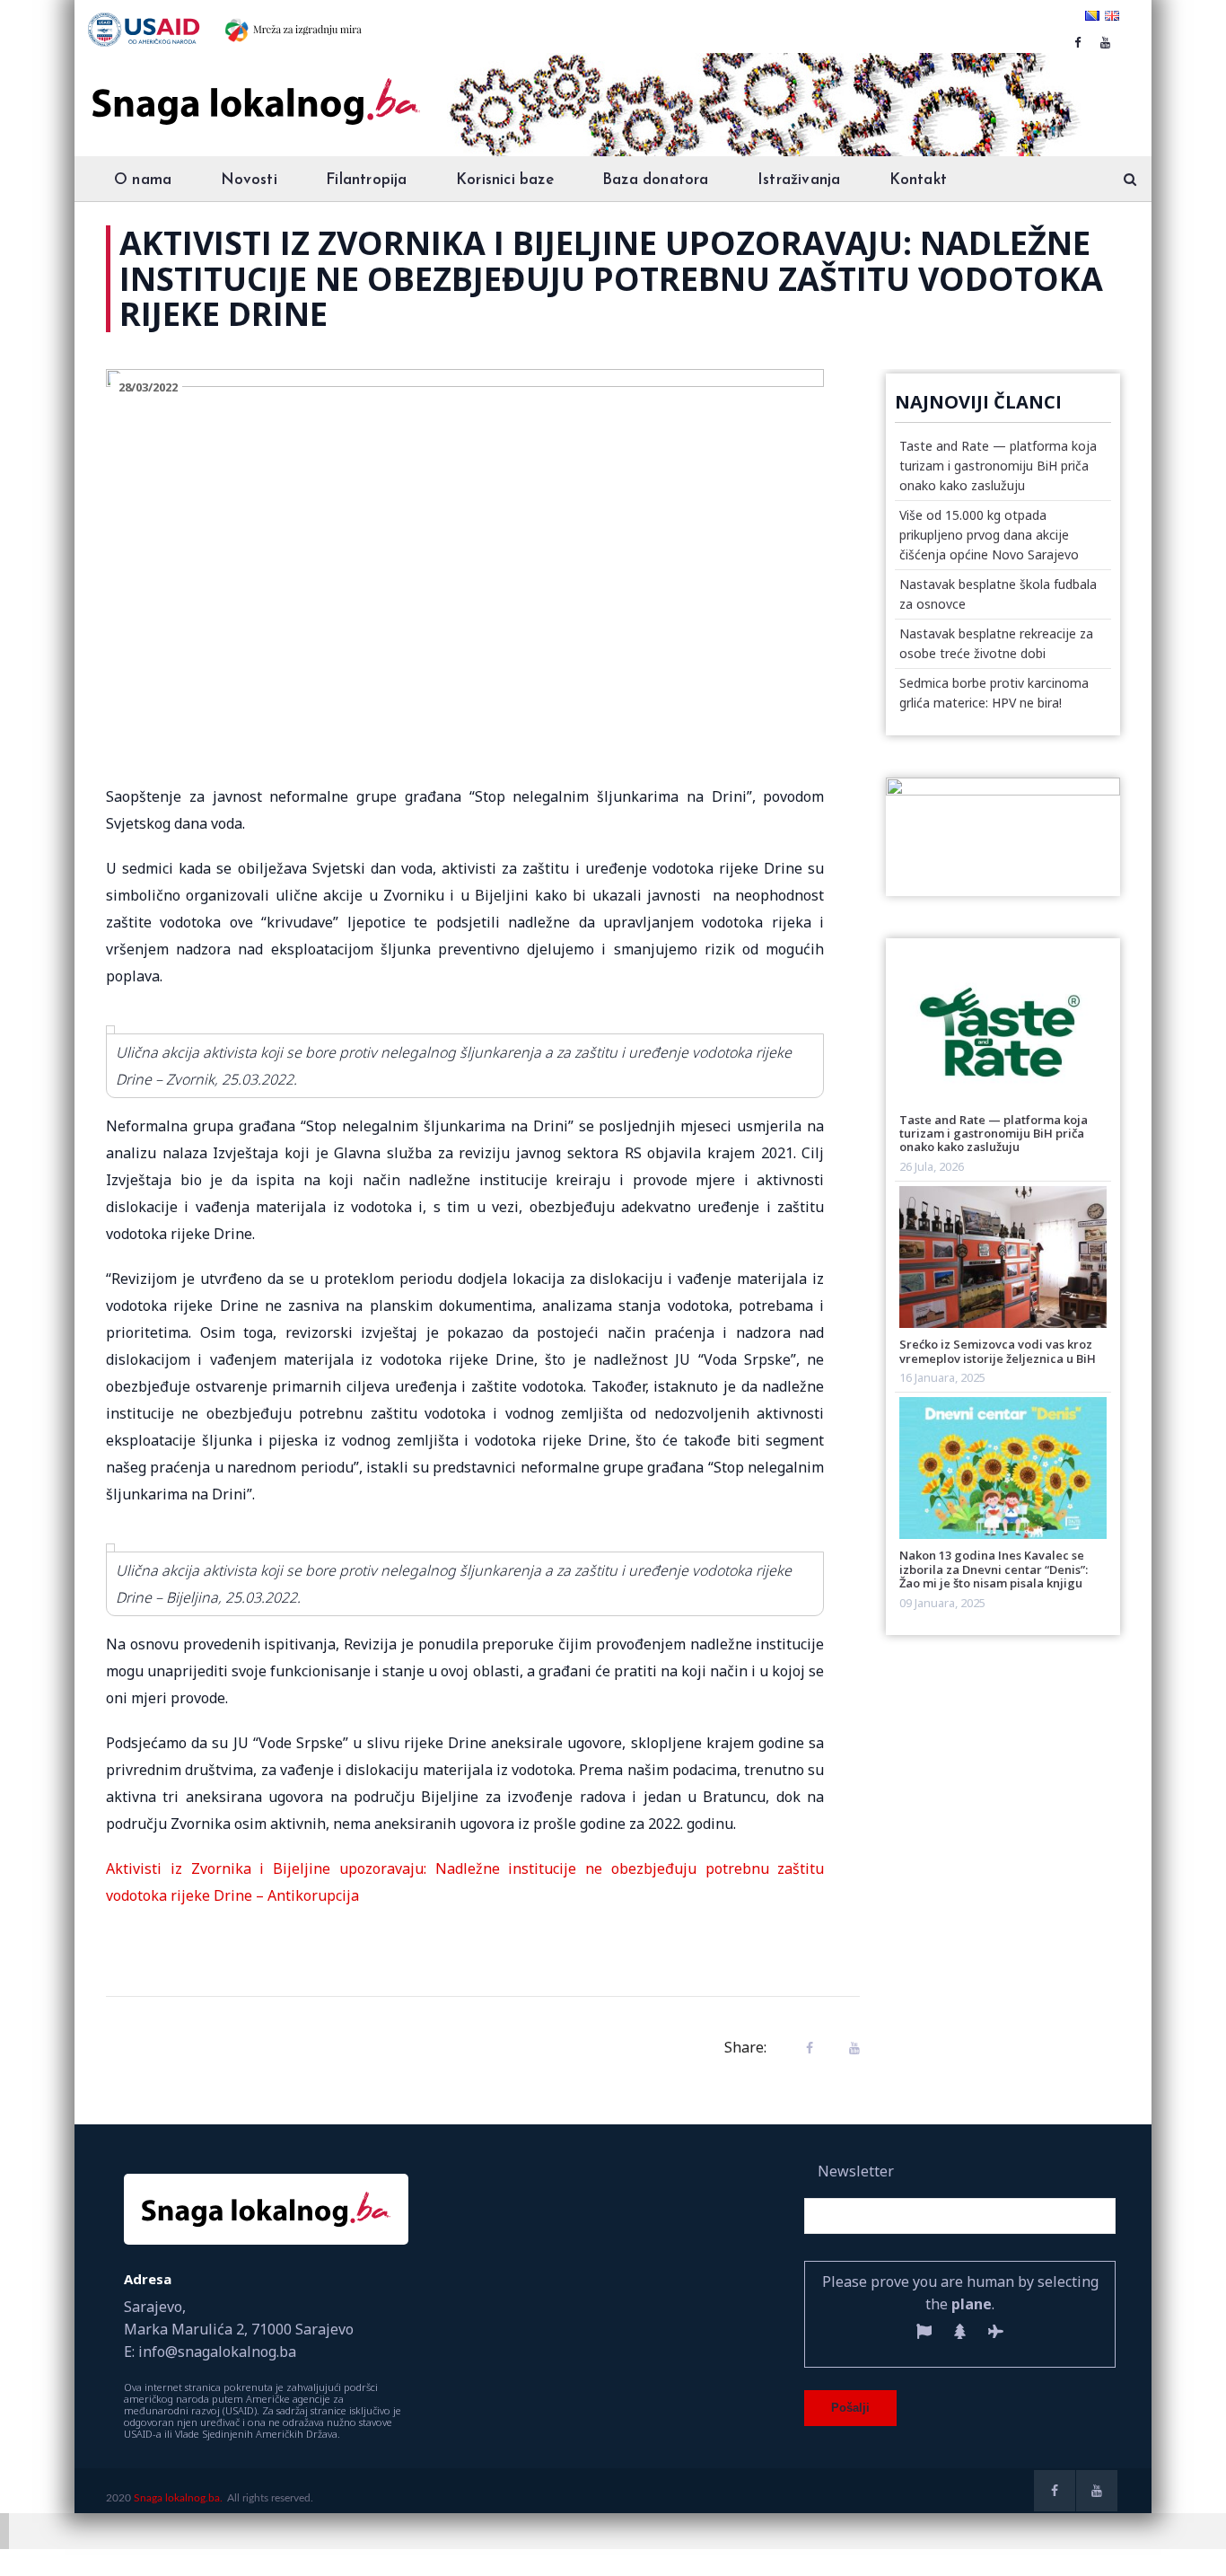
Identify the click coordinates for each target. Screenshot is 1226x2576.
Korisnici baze (505, 180)
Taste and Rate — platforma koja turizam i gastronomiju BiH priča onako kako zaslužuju (998, 466)
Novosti (249, 180)
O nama (143, 180)
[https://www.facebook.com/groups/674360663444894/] (1077, 42)
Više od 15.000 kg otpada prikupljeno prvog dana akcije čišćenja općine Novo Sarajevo (989, 535)
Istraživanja (799, 180)
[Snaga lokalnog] (254, 89)
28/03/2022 (148, 387)
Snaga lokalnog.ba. (178, 2498)
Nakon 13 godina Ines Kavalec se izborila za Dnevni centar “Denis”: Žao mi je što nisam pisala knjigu (994, 1569)
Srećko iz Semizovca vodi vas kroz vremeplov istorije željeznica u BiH (998, 1351)
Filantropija (366, 180)
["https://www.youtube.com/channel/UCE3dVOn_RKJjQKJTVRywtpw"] (1105, 42)
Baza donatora (656, 180)
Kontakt (918, 180)
